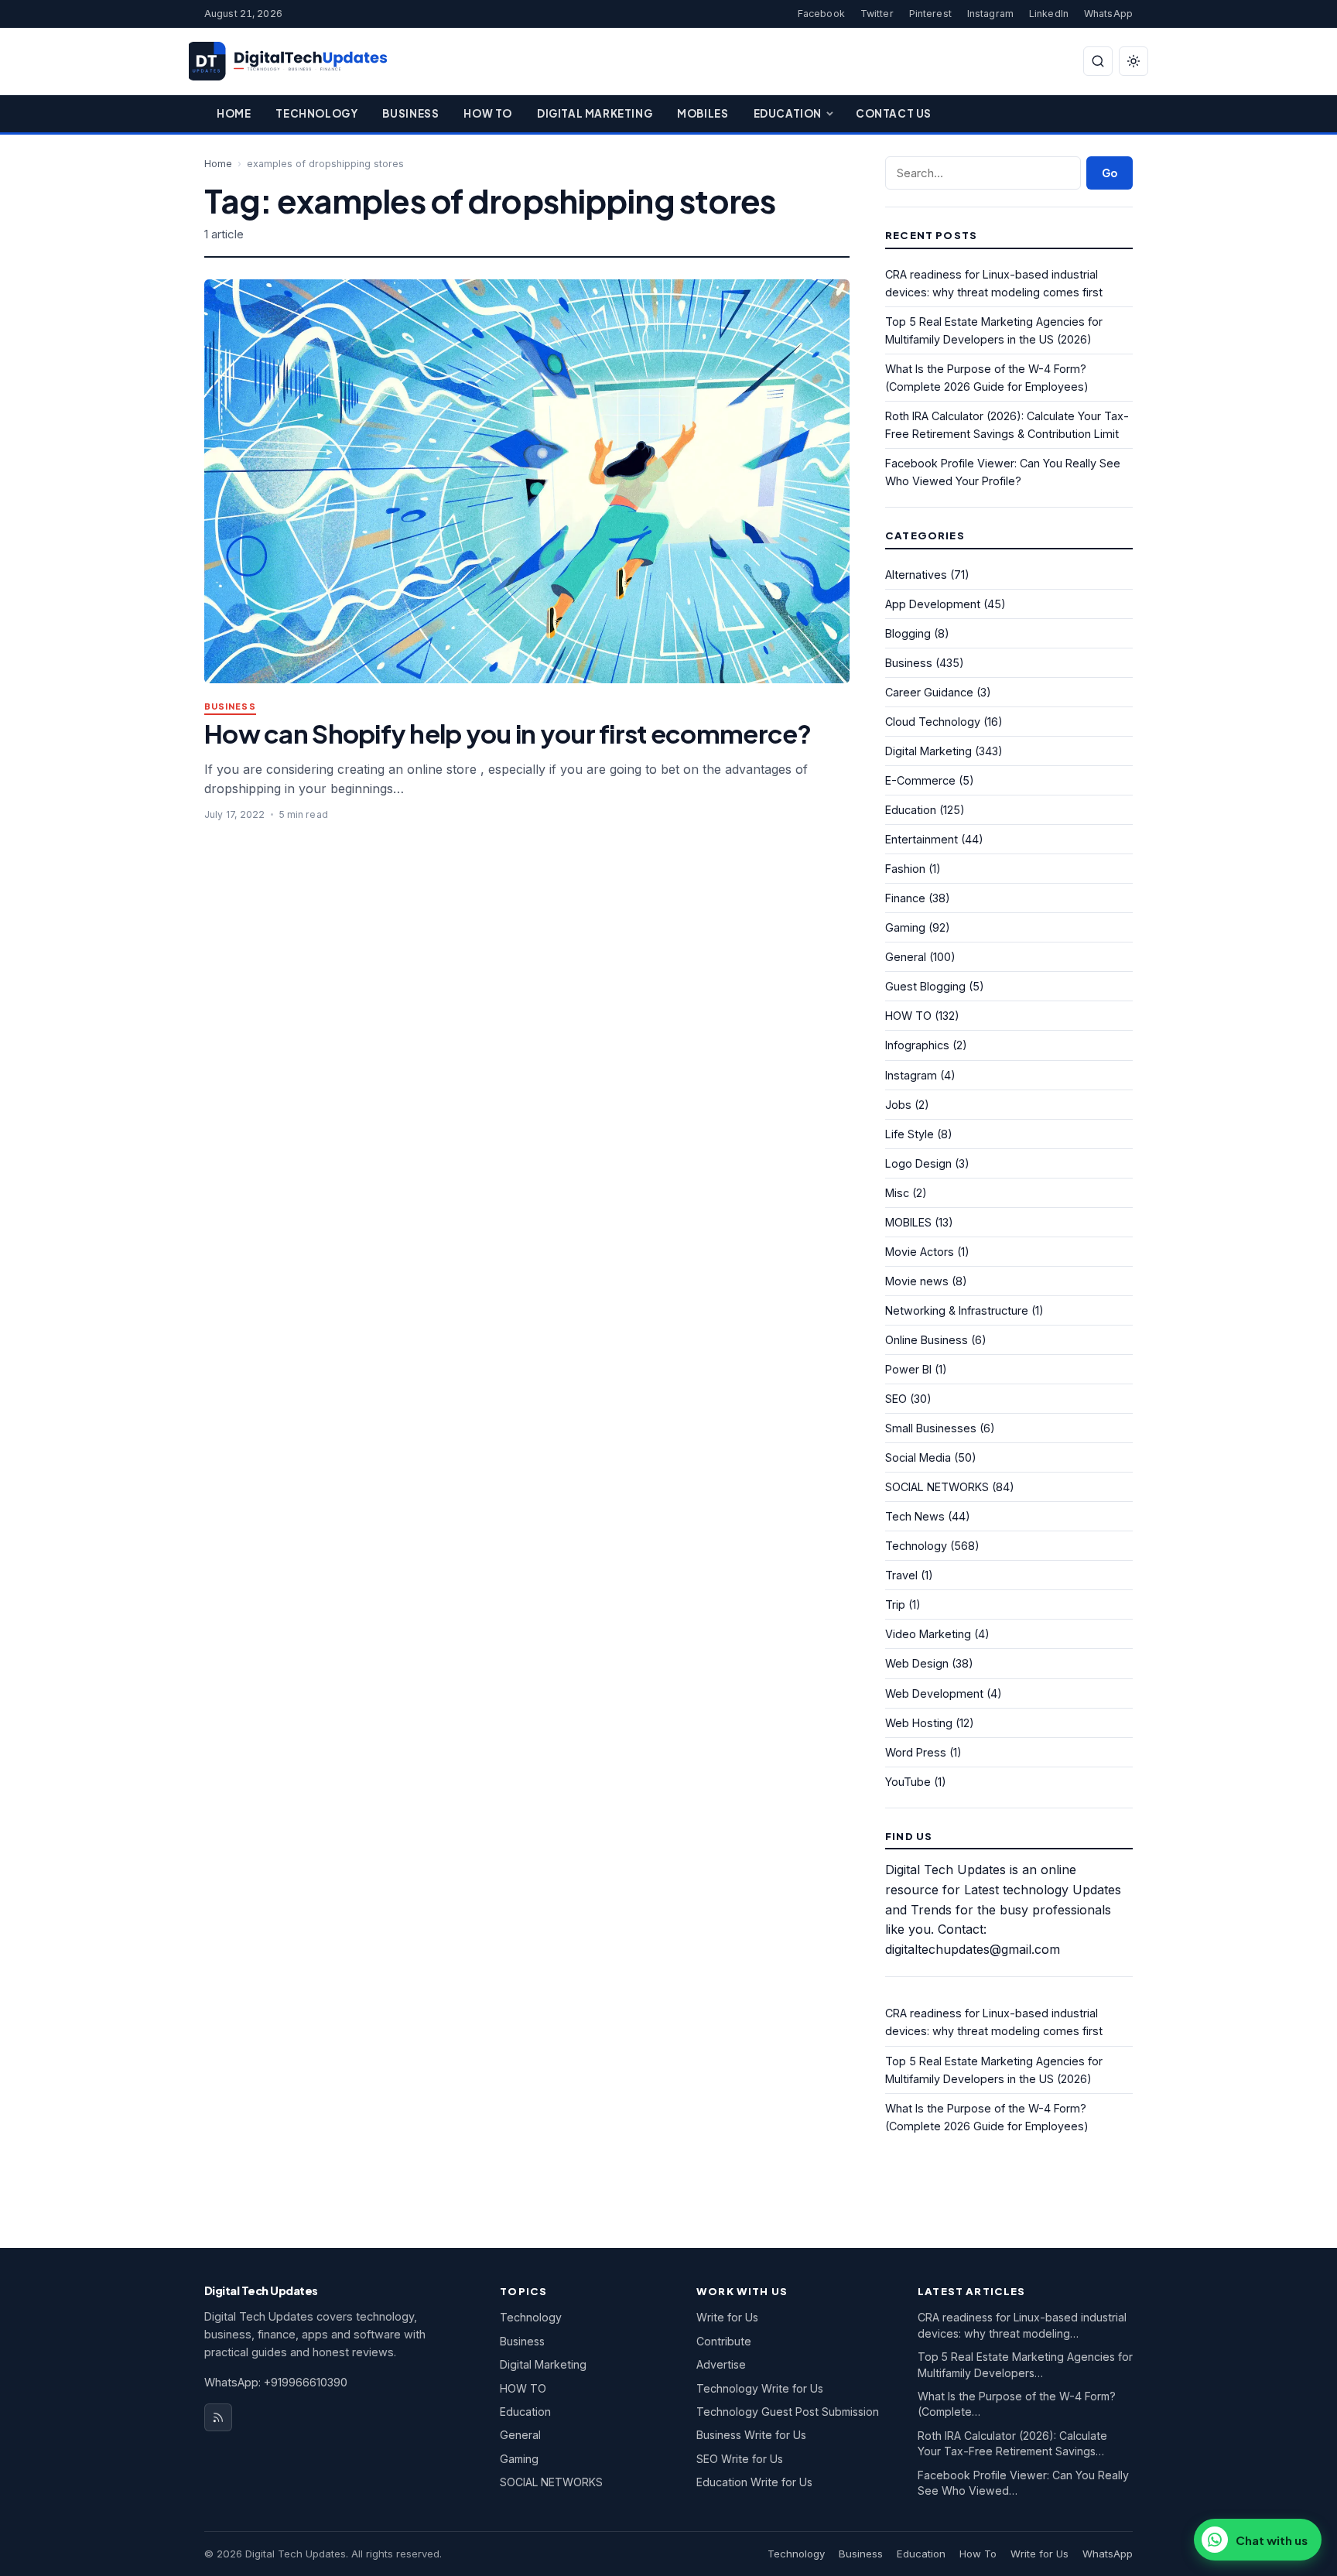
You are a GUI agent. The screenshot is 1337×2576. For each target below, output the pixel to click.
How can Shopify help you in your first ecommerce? (508, 733)
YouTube (908, 1782)
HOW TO (908, 1016)
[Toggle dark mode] (1134, 61)
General (906, 957)
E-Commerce (920, 780)
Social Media (918, 1457)
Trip (895, 1604)
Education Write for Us (754, 2482)
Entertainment (922, 839)
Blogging (908, 633)
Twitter (877, 14)
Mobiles (703, 113)
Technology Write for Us (760, 2388)
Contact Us (894, 113)
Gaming (905, 927)
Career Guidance (929, 692)
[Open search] (1098, 61)
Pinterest (930, 14)
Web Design (917, 1663)
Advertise (721, 2364)
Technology (316, 113)
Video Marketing (928, 1634)
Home (234, 113)
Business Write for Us (751, 2435)
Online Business (927, 1340)
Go (1110, 173)
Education (788, 113)
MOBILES (908, 1222)
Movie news (917, 1281)
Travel (901, 1575)
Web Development (934, 1693)
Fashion (905, 869)
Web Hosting (919, 1723)
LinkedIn (1049, 14)
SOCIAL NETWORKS (937, 1487)
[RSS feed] (218, 2417)
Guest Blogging (925, 986)
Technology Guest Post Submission (788, 2412)
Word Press (916, 1752)
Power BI (908, 1369)
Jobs (898, 1105)
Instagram (990, 14)
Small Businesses (931, 1428)
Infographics (917, 1045)
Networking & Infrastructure (957, 1310)
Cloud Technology (933, 722)
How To (488, 113)
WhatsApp (1108, 14)
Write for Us (727, 2317)
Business (410, 113)
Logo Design (918, 1163)
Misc (897, 1193)
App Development (933, 604)
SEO (896, 1399)
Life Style (910, 1134)
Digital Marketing (595, 113)
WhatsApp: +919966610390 (276, 2382)
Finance (905, 898)
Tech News (915, 1516)
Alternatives (916, 575)
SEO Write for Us (740, 2459)
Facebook (821, 14)
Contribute (724, 2341)
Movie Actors (920, 1252)
